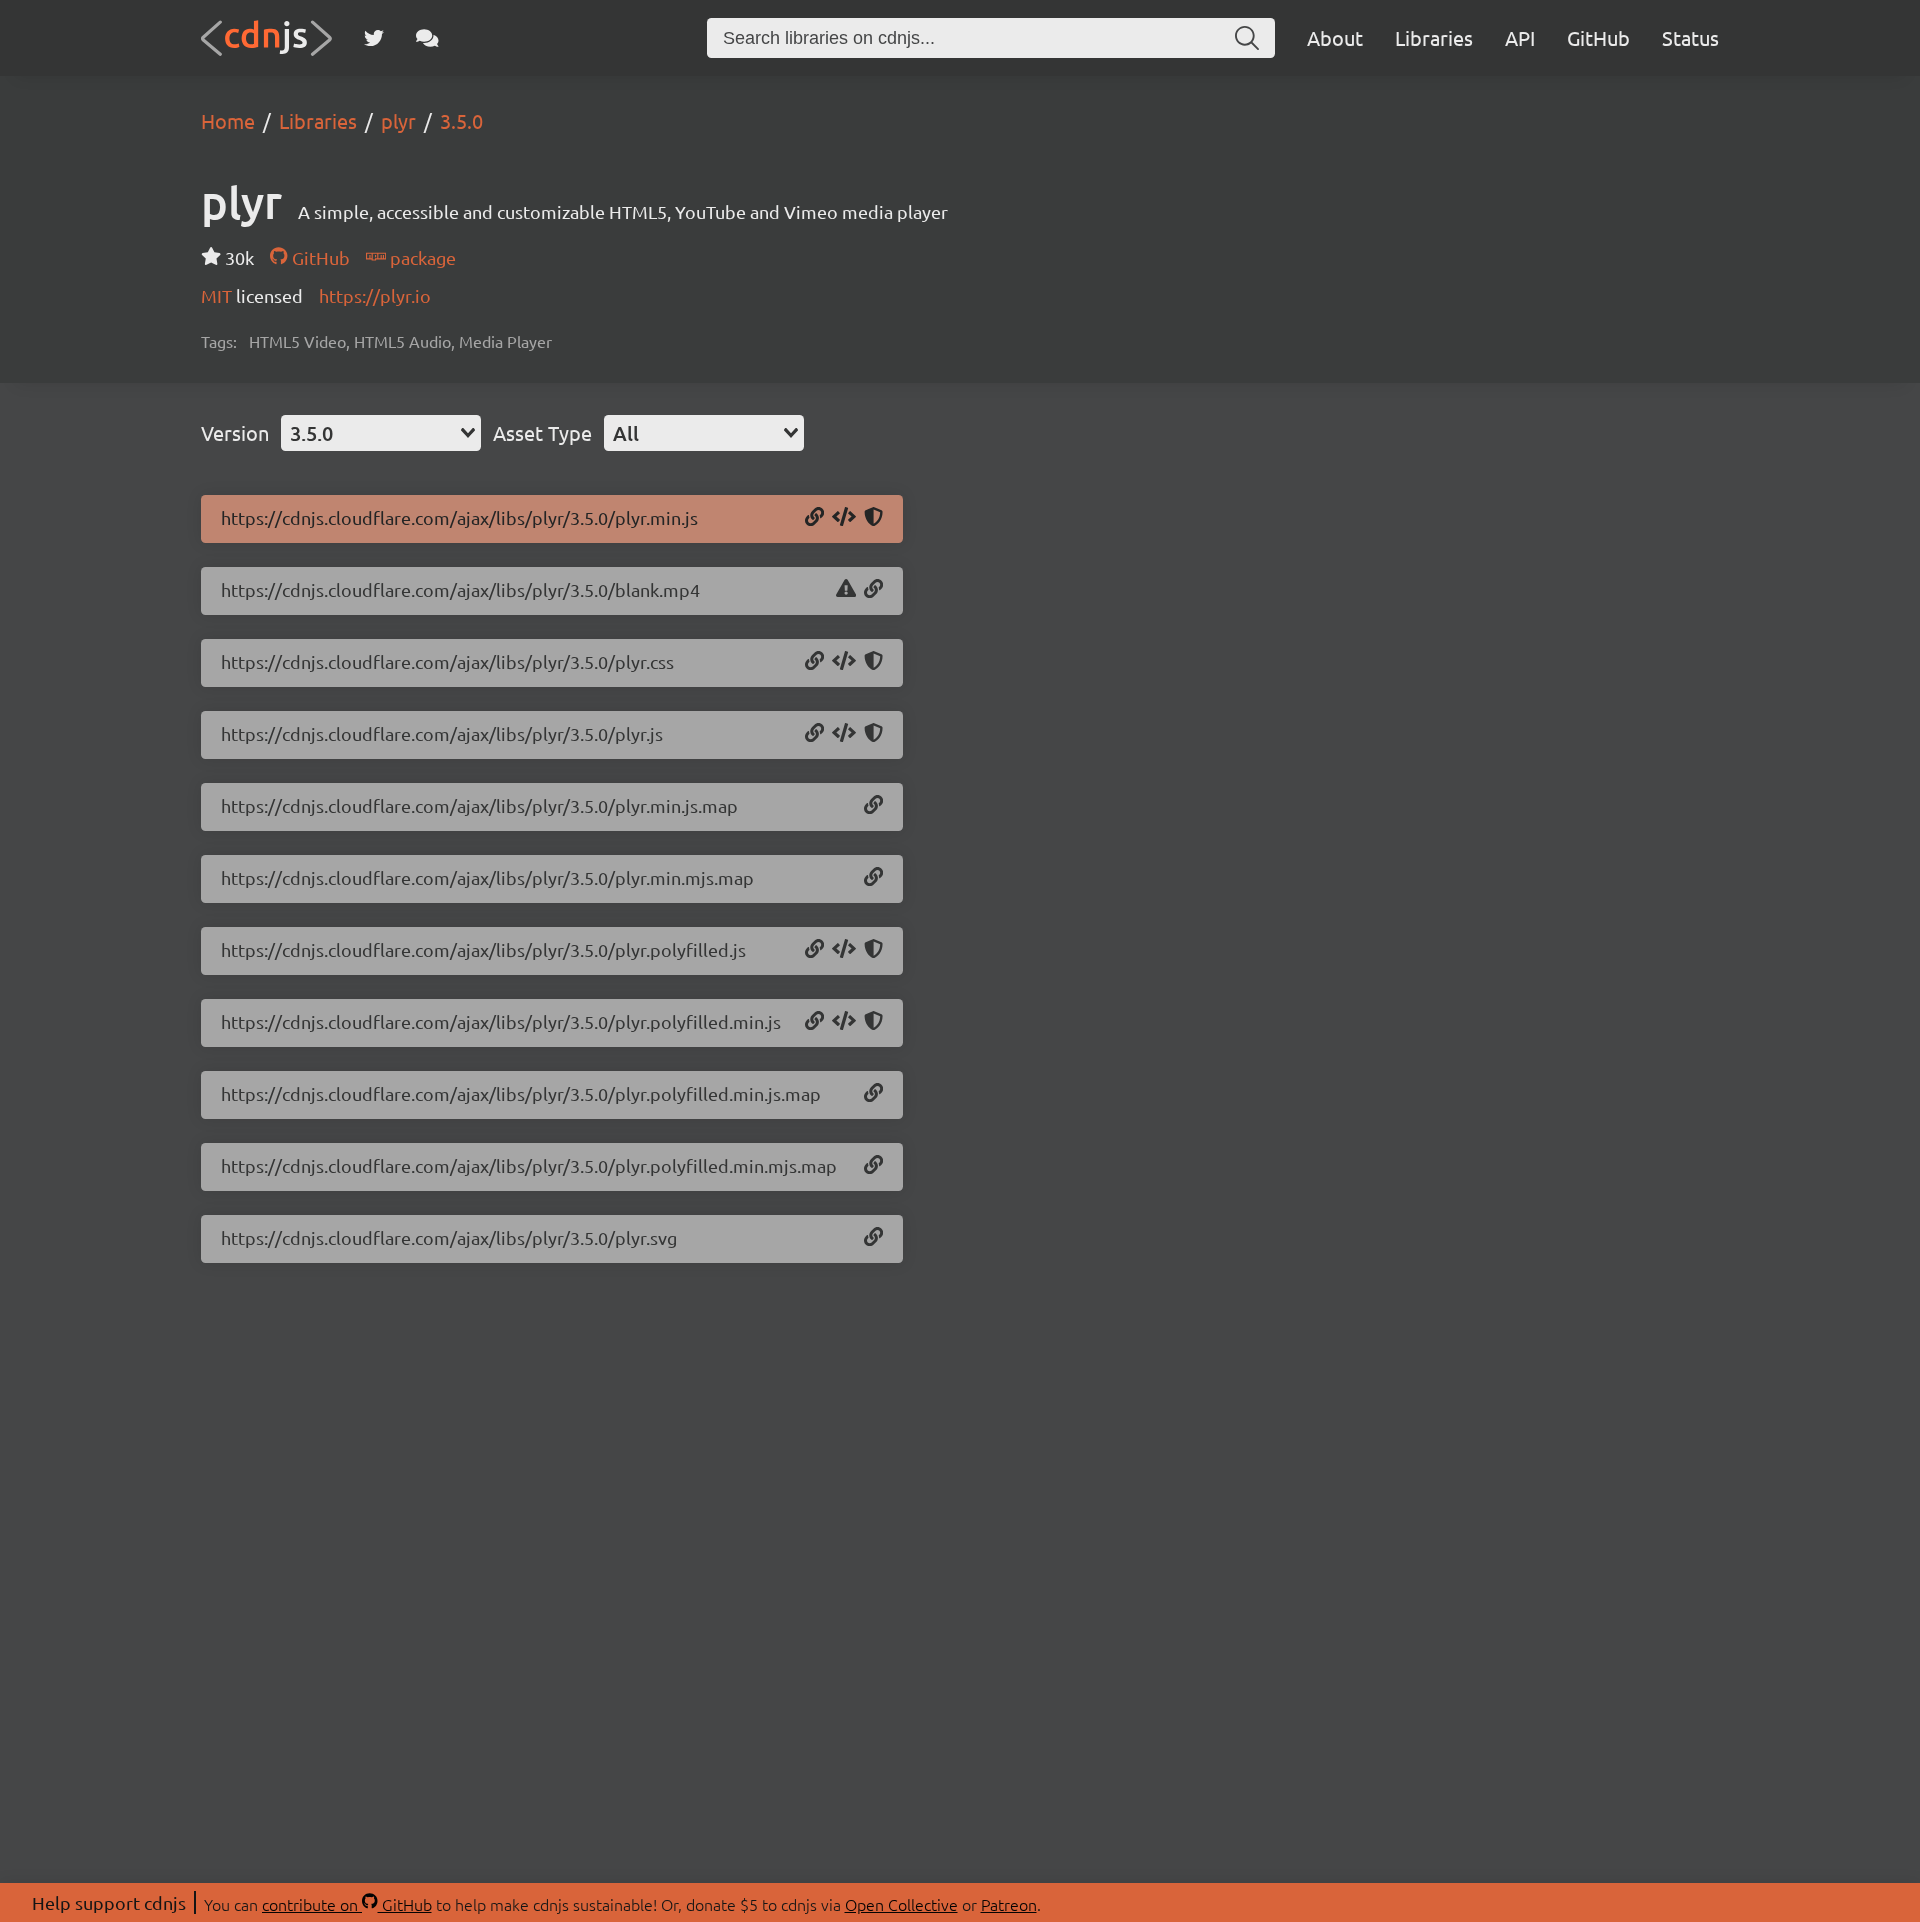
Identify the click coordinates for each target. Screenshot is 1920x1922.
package (421, 257)
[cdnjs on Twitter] (374, 38)
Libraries (1434, 37)
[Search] (1247, 38)
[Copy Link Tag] (844, 662)
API (1520, 37)
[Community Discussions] (427, 38)
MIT (218, 295)
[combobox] (381, 433)
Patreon (1009, 1904)
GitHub (1598, 37)
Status (1690, 37)
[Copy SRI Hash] (873, 518)
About (1335, 37)
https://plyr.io (375, 295)
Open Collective (901, 1904)
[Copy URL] (814, 518)
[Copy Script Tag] (844, 518)
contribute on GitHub (347, 1904)
